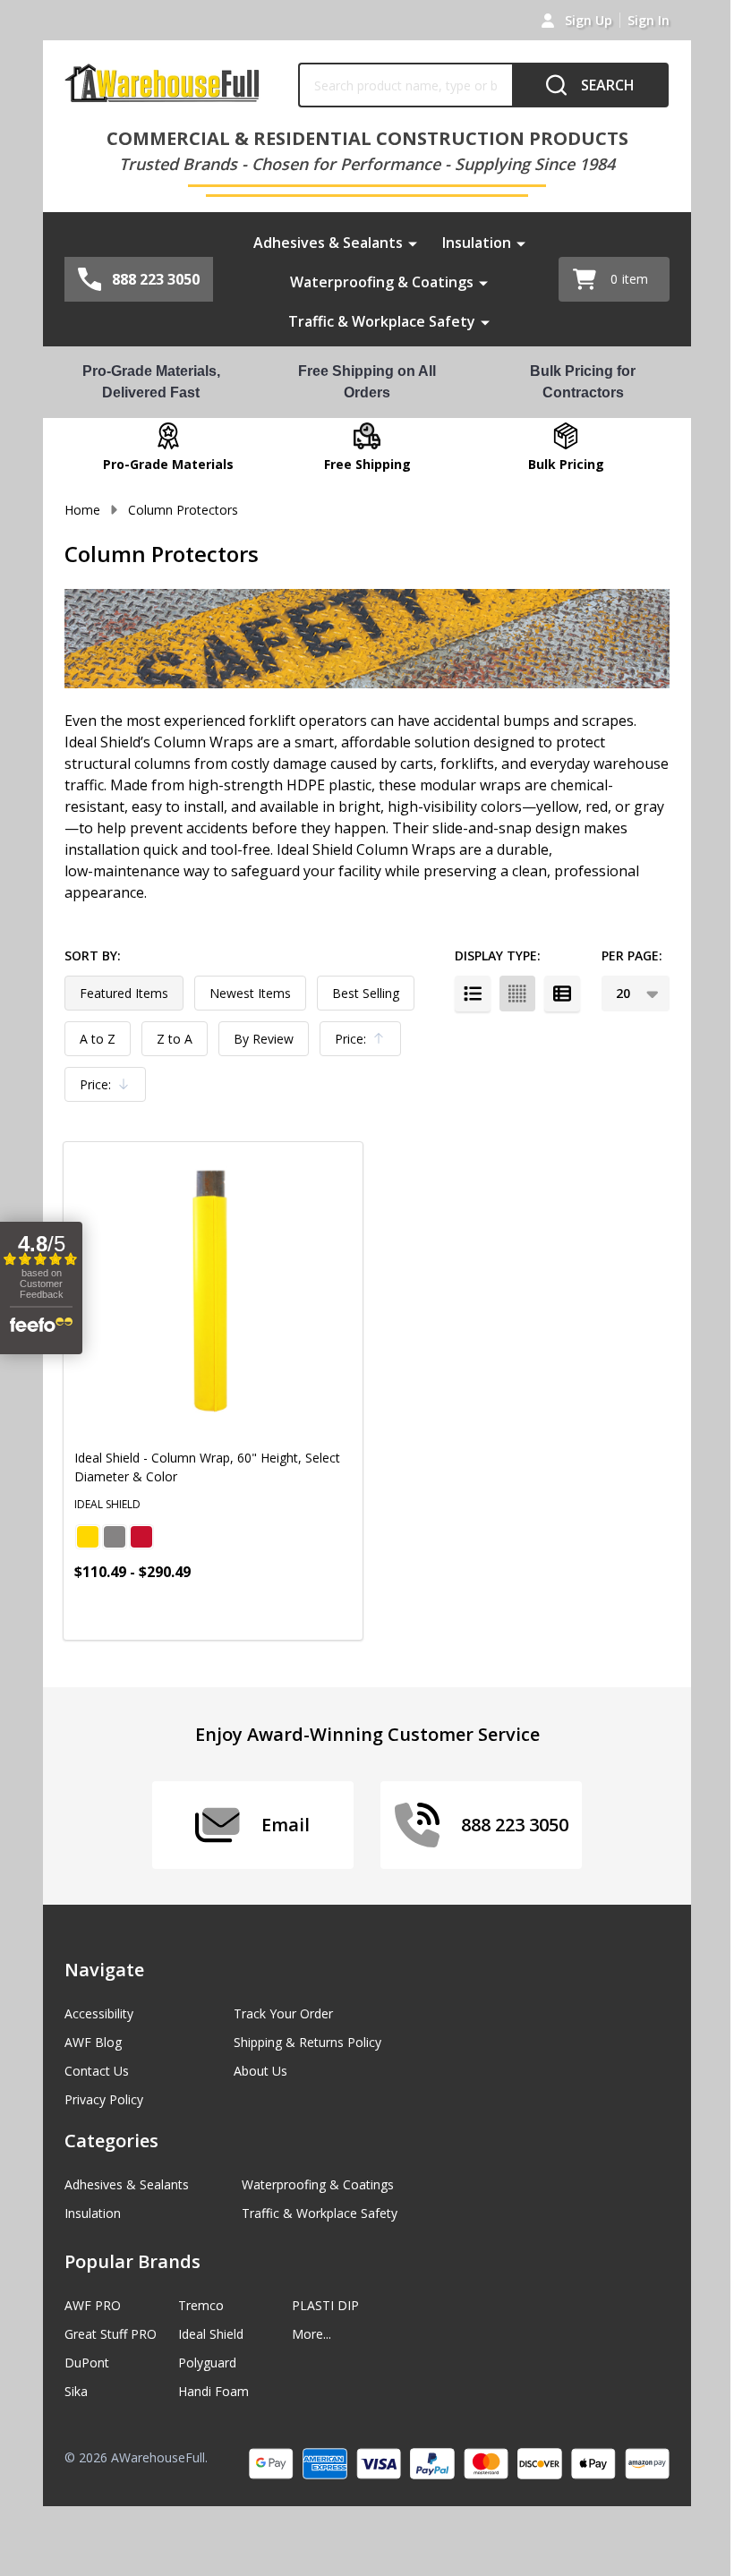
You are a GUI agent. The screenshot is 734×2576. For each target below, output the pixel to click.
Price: (364, 1043)
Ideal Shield (211, 2334)
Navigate (104, 1970)
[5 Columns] (517, 994)
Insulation (477, 243)
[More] (413, 243)
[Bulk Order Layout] (562, 994)
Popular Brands (132, 2261)
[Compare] (306, 1611)
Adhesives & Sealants (328, 243)
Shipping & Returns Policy (307, 2042)
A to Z (98, 1039)
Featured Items (124, 993)
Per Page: (632, 955)
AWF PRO (93, 2305)
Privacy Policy (104, 2099)
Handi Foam (213, 2391)
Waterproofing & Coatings (382, 282)
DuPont (87, 2363)
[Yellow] (88, 1537)
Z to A (175, 1039)
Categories (111, 2141)
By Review (264, 1039)
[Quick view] (266, 1611)
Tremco (201, 2305)
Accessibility (99, 2013)
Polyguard (207, 2363)
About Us (260, 2071)
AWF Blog (93, 2042)
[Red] (141, 1537)
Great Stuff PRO (111, 2334)
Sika (76, 2391)
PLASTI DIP (325, 2305)
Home (82, 510)
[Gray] (115, 1537)
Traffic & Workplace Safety (382, 321)
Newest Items (250, 993)
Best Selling (366, 993)
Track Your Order (283, 2013)
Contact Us (97, 2071)
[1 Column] (473, 994)
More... (312, 2334)
